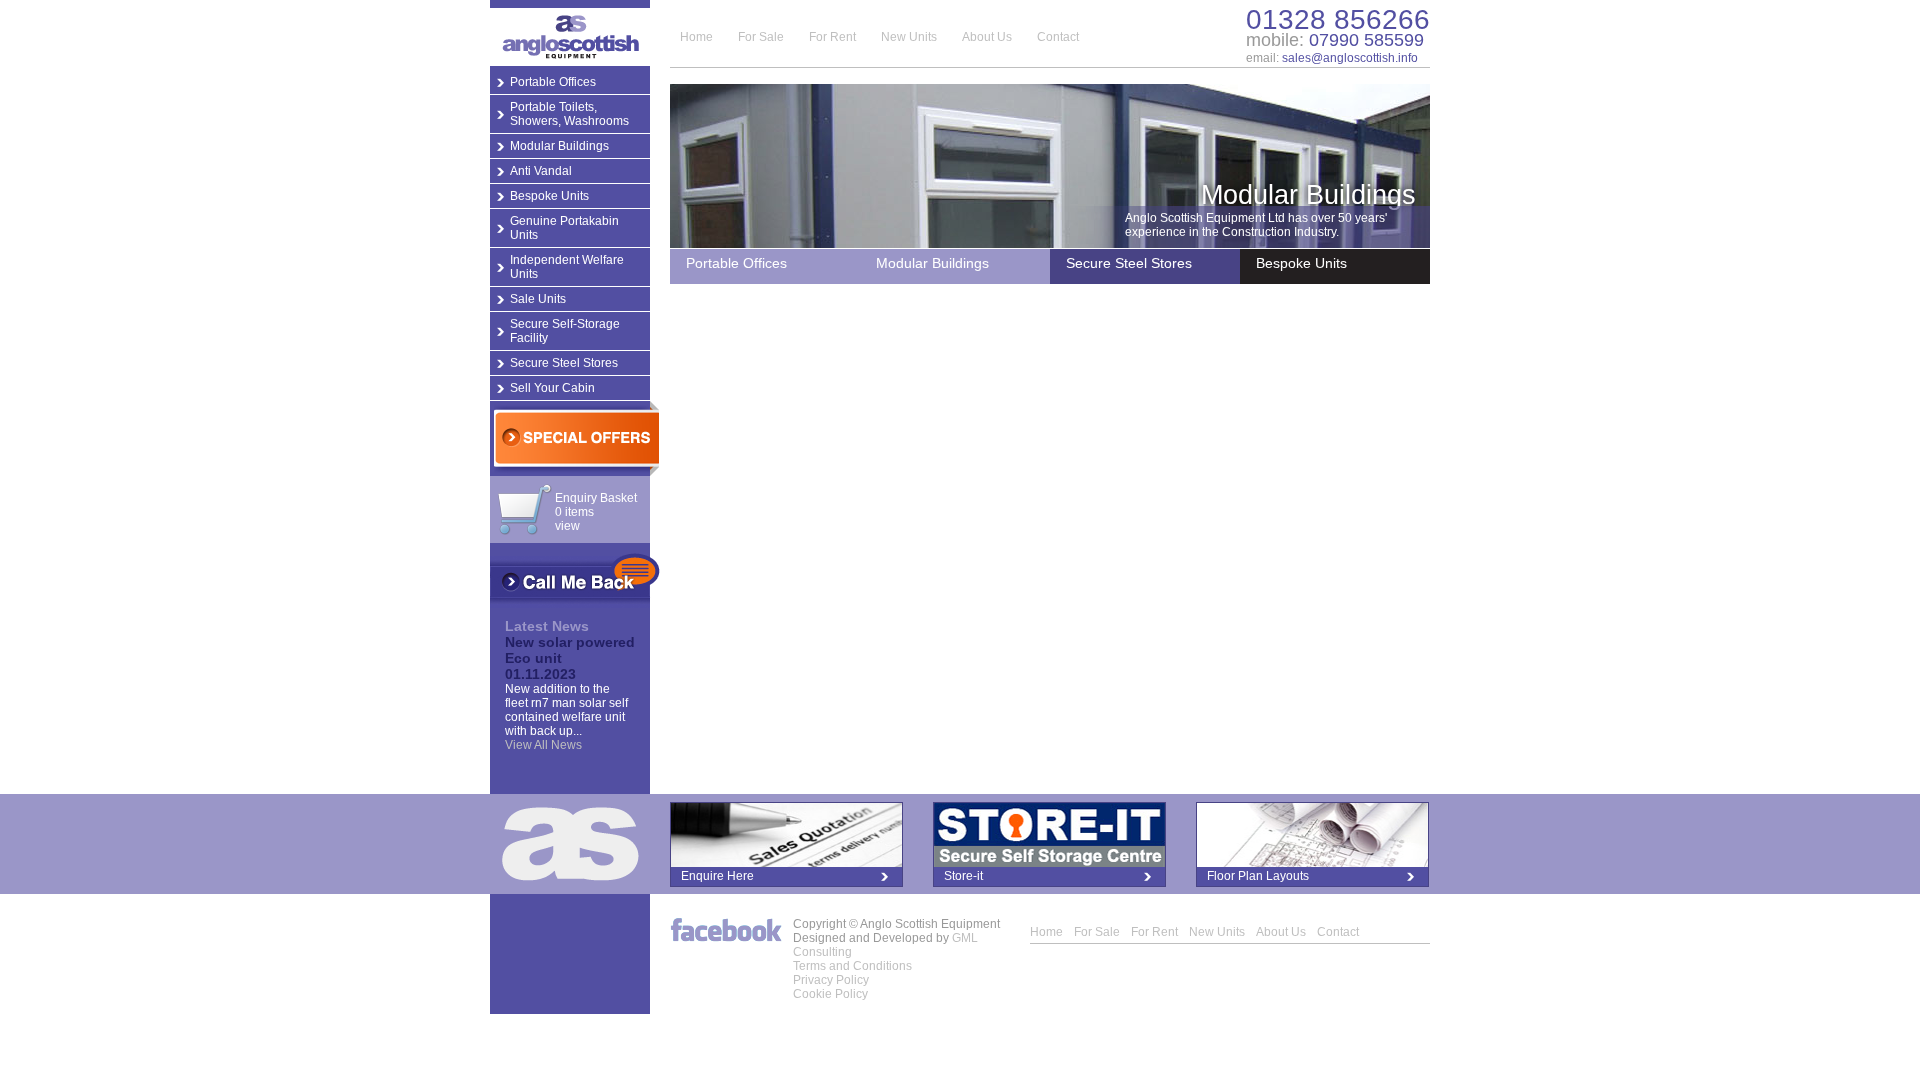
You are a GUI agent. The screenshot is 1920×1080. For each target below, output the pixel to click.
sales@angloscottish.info (1350, 58)
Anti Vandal (541, 171)
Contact (1058, 37)
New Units (909, 37)
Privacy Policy (831, 980)
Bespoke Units (549, 196)
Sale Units (538, 299)
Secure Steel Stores (564, 363)
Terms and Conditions (852, 966)
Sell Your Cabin (552, 388)
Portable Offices (553, 82)
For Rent (832, 37)
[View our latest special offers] (574, 438)
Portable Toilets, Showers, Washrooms (569, 114)
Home (696, 37)
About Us (987, 37)
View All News (543, 745)
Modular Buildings (559, 146)
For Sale (761, 37)
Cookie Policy (830, 994)
